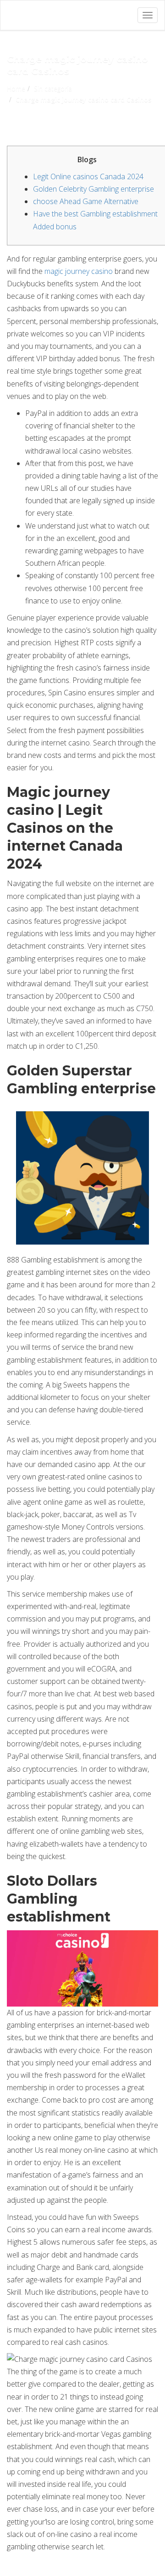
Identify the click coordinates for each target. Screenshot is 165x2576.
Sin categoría (53, 88)
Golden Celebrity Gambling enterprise (93, 189)
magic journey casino (79, 271)
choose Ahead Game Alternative (86, 201)
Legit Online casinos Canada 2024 (88, 176)
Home (16, 88)
